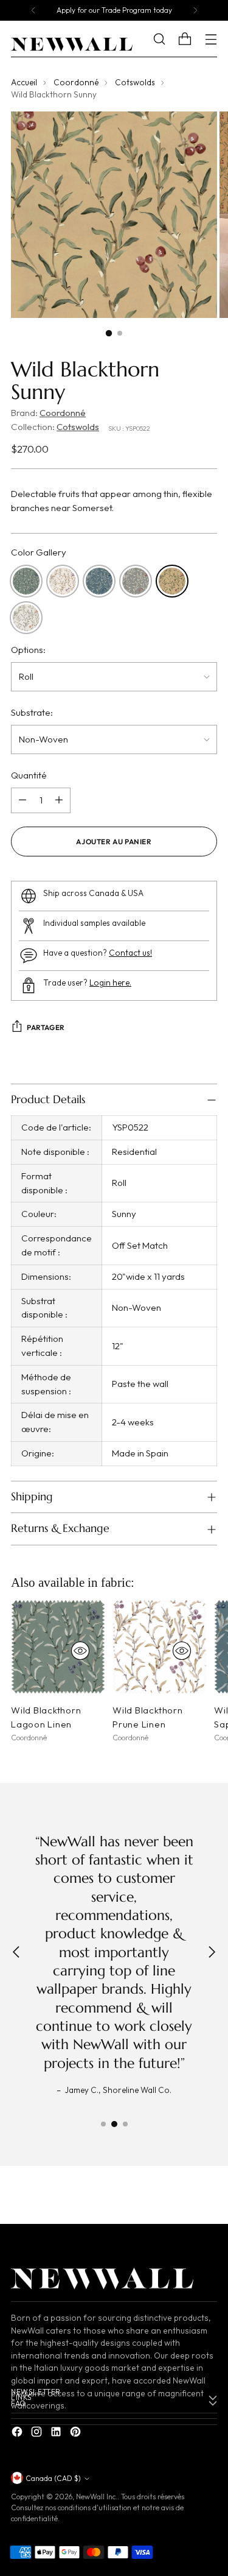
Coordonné (76, 83)
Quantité (29, 775)
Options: (28, 650)
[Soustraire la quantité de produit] (22, 800)
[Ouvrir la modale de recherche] (168, 39)
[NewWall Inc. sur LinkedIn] (57, 2434)
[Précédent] (33, 10)
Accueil (24, 83)
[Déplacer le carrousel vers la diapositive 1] (103, 2124)
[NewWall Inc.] (72, 44)
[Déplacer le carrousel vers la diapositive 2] (114, 2124)
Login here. (110, 983)
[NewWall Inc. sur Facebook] (18, 2434)
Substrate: (32, 712)
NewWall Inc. (97, 2497)
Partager (46, 1027)
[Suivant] (195, 10)
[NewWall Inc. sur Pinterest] (77, 2434)
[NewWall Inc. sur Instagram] (38, 2434)
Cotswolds (135, 83)
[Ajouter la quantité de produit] (59, 800)
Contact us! (130, 953)
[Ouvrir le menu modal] (211, 39)
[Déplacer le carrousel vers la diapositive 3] (125, 2124)
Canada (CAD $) (53, 2478)
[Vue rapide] (80, 1651)
